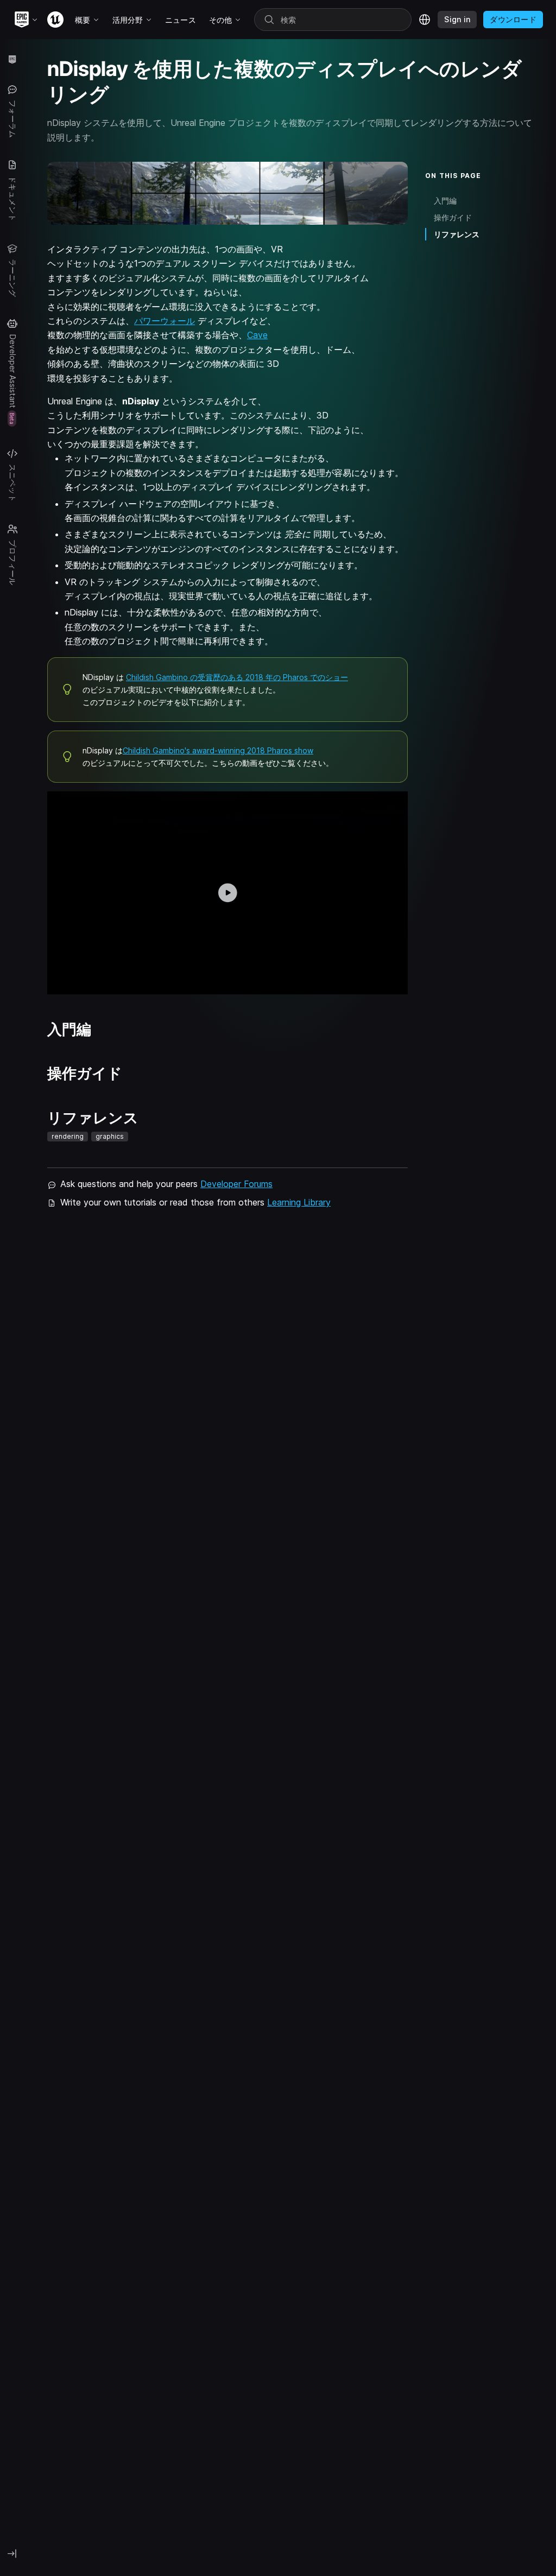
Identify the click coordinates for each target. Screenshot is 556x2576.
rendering (68, 1136)
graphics (110, 1136)
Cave (257, 335)
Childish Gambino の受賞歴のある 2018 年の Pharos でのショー (237, 677)
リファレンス (457, 234)
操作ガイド (453, 217)
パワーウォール (165, 321)
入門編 (445, 201)
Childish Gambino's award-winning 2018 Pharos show (218, 750)
